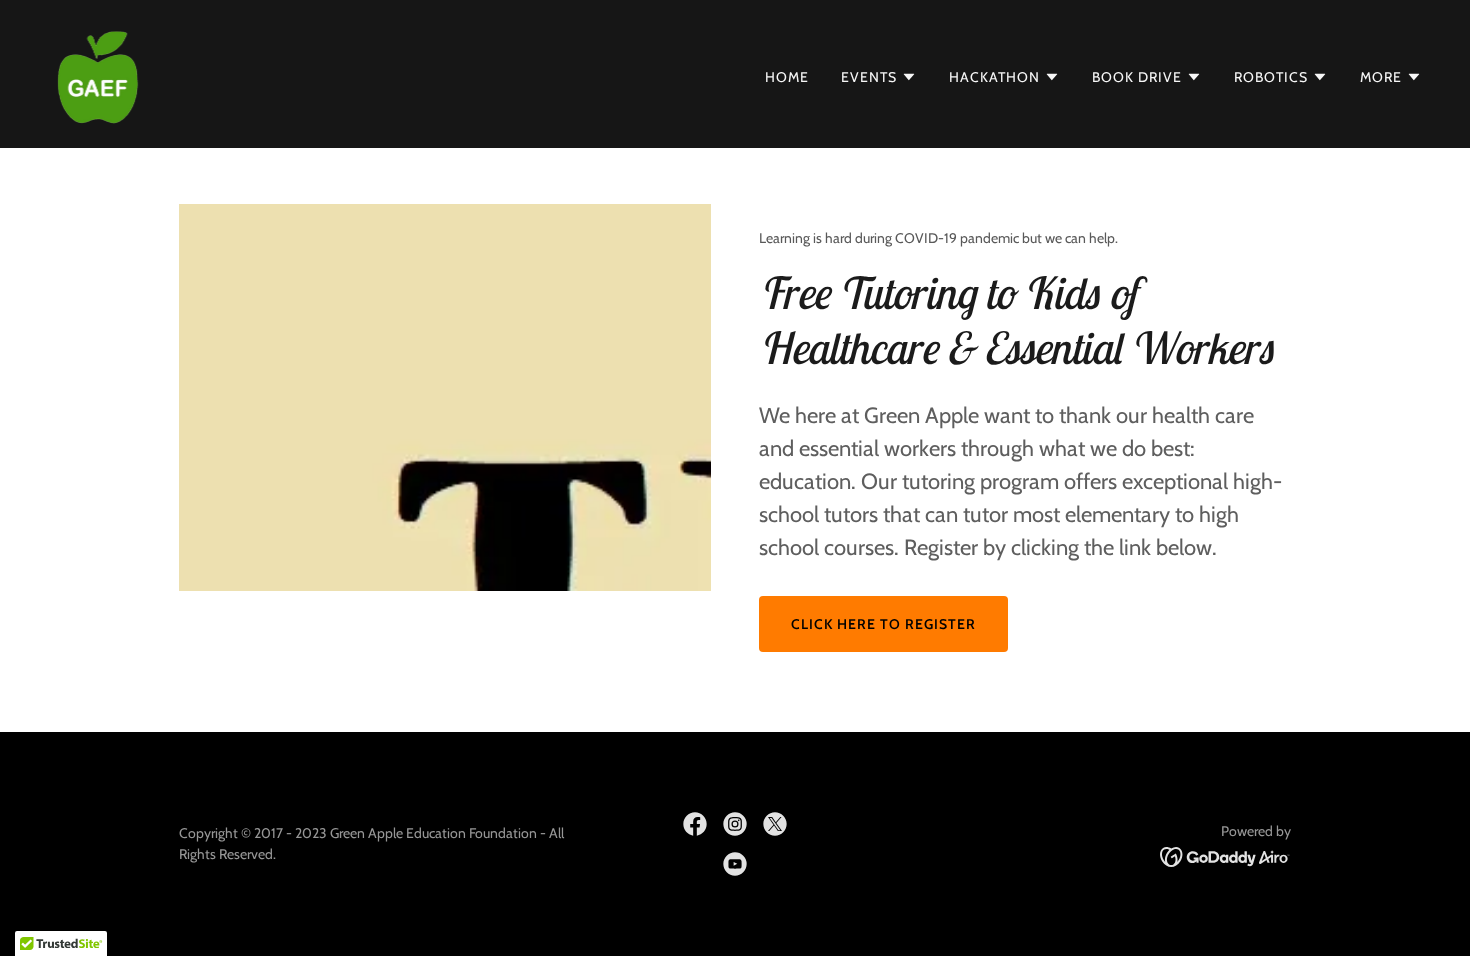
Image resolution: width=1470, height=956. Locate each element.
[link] (98, 72)
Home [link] (787, 77)
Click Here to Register (883, 624)
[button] (879, 77)
